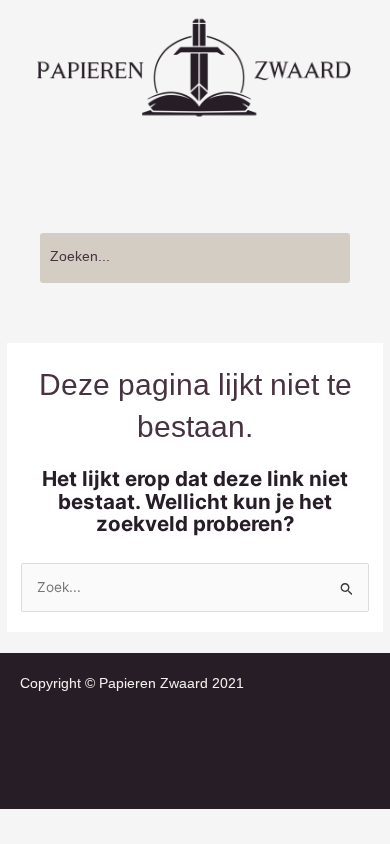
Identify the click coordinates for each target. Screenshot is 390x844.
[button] (195, 173)
